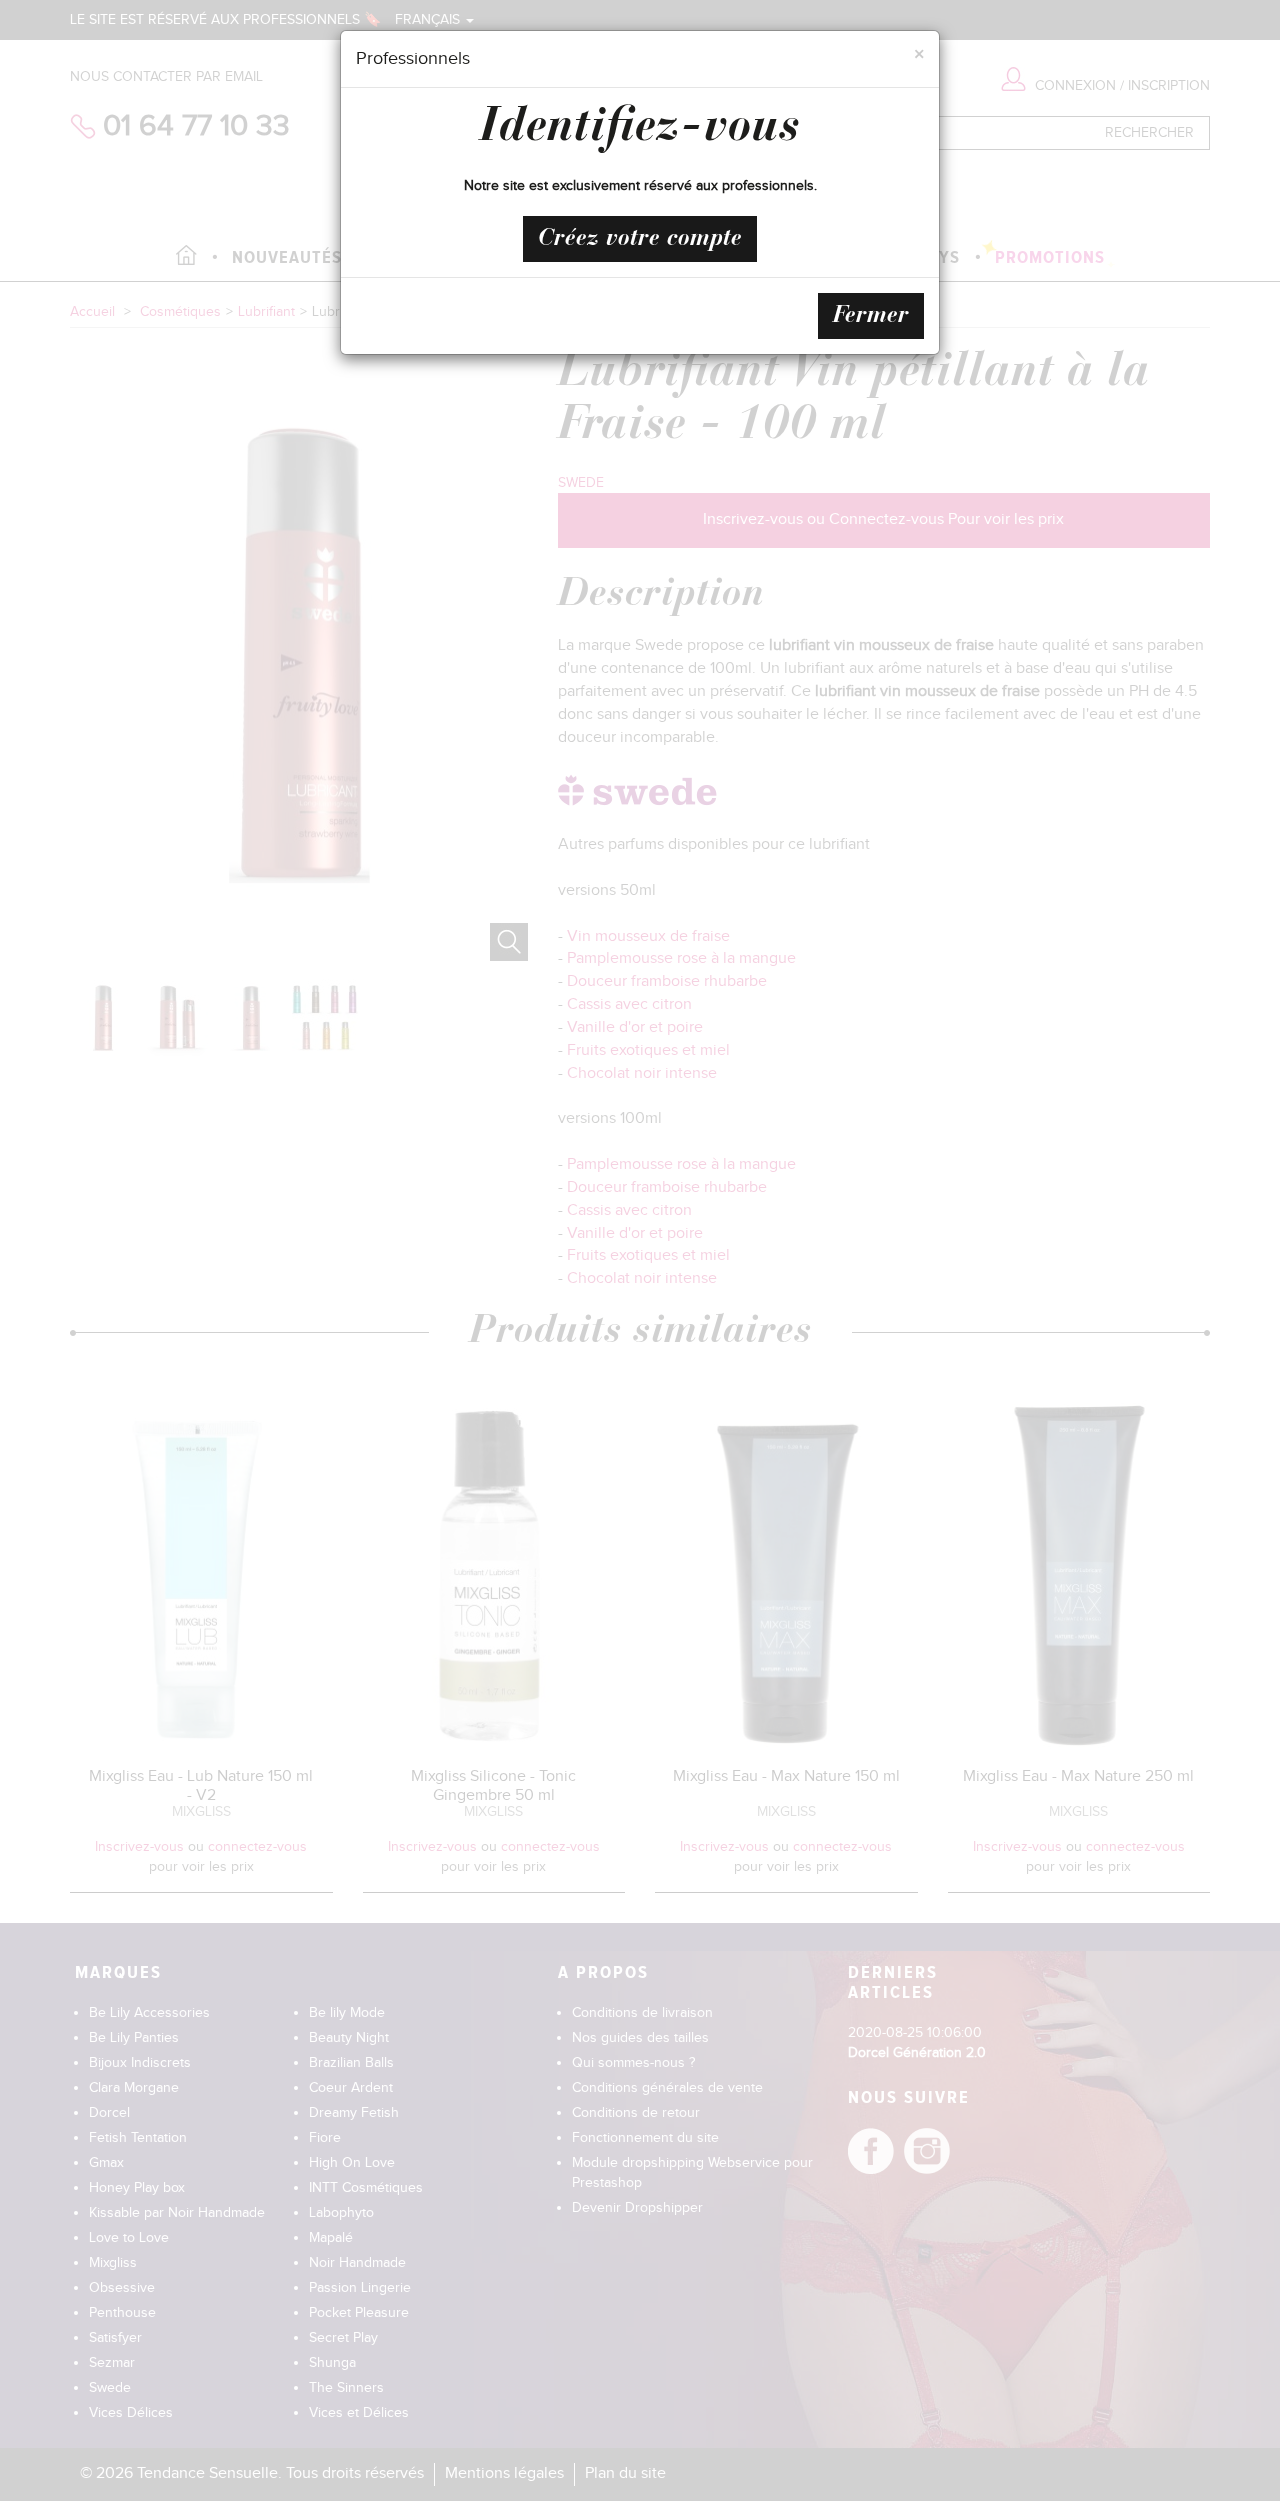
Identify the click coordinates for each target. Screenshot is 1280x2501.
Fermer (871, 316)
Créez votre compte (640, 239)
